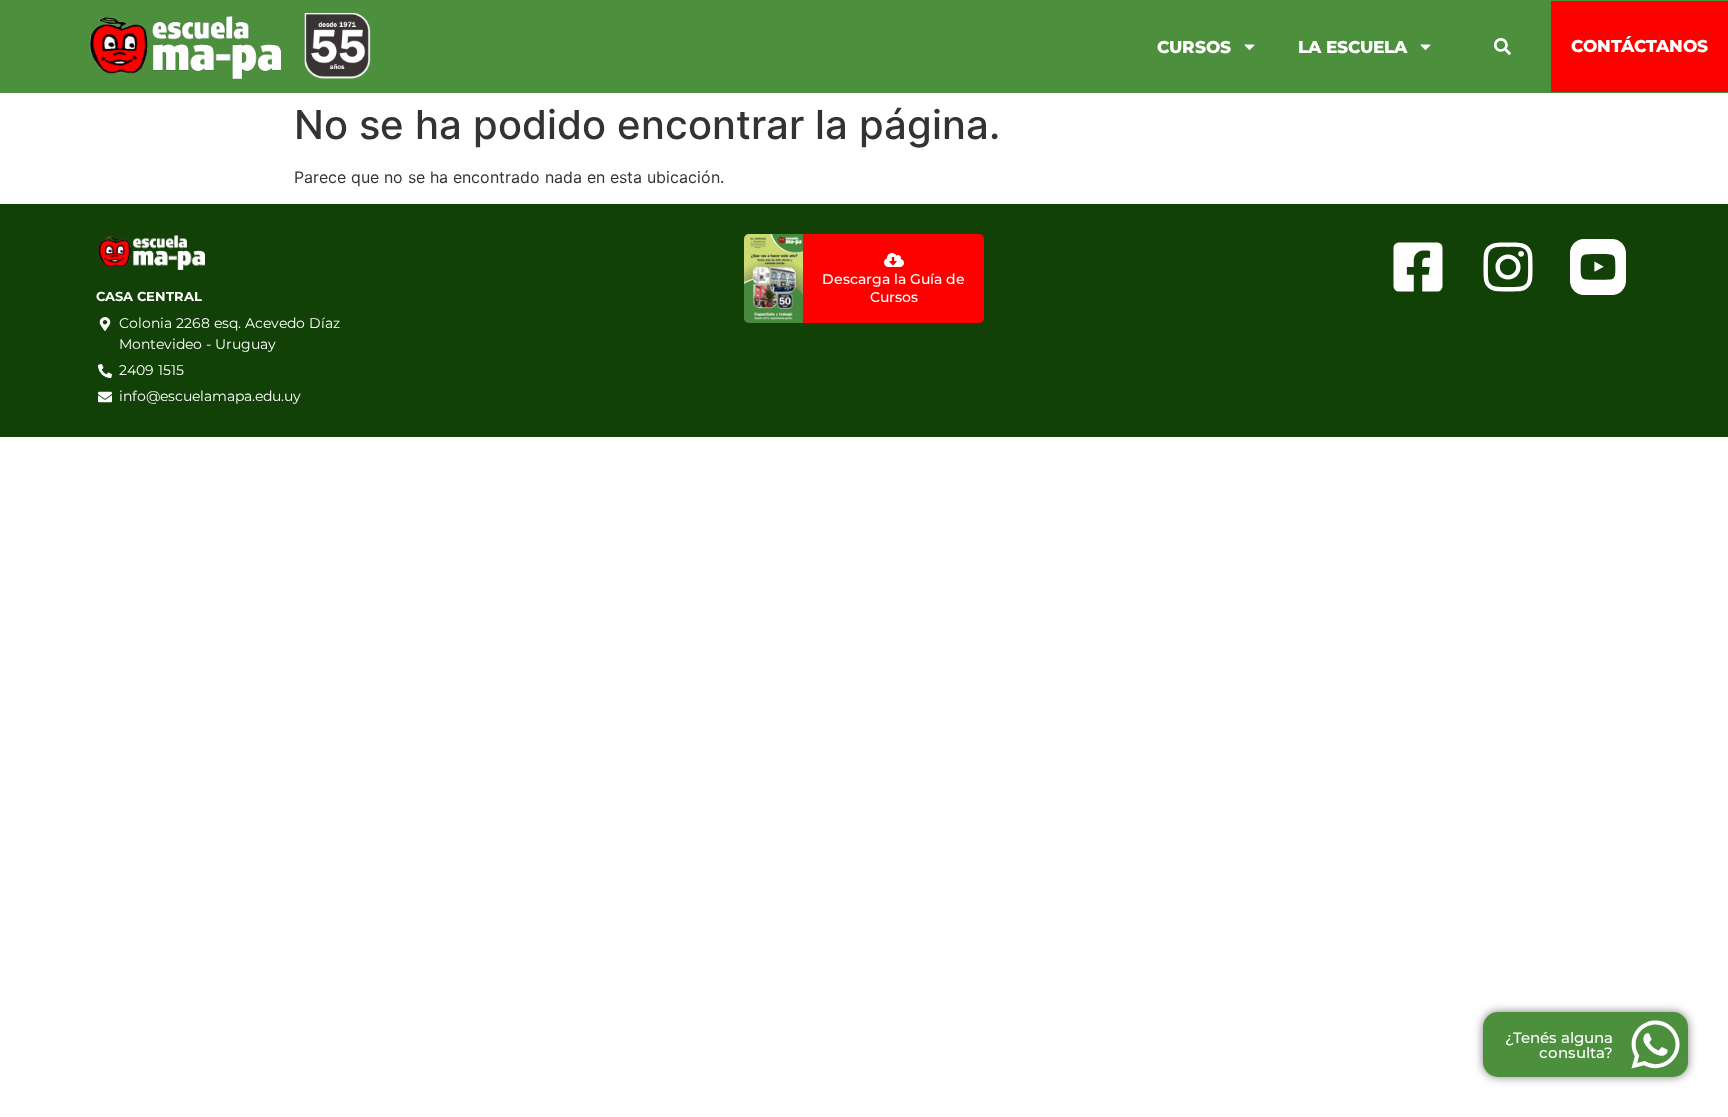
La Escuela (1352, 47)
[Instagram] (1507, 267)
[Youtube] (1597, 267)
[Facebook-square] (1417, 267)
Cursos (1194, 47)
